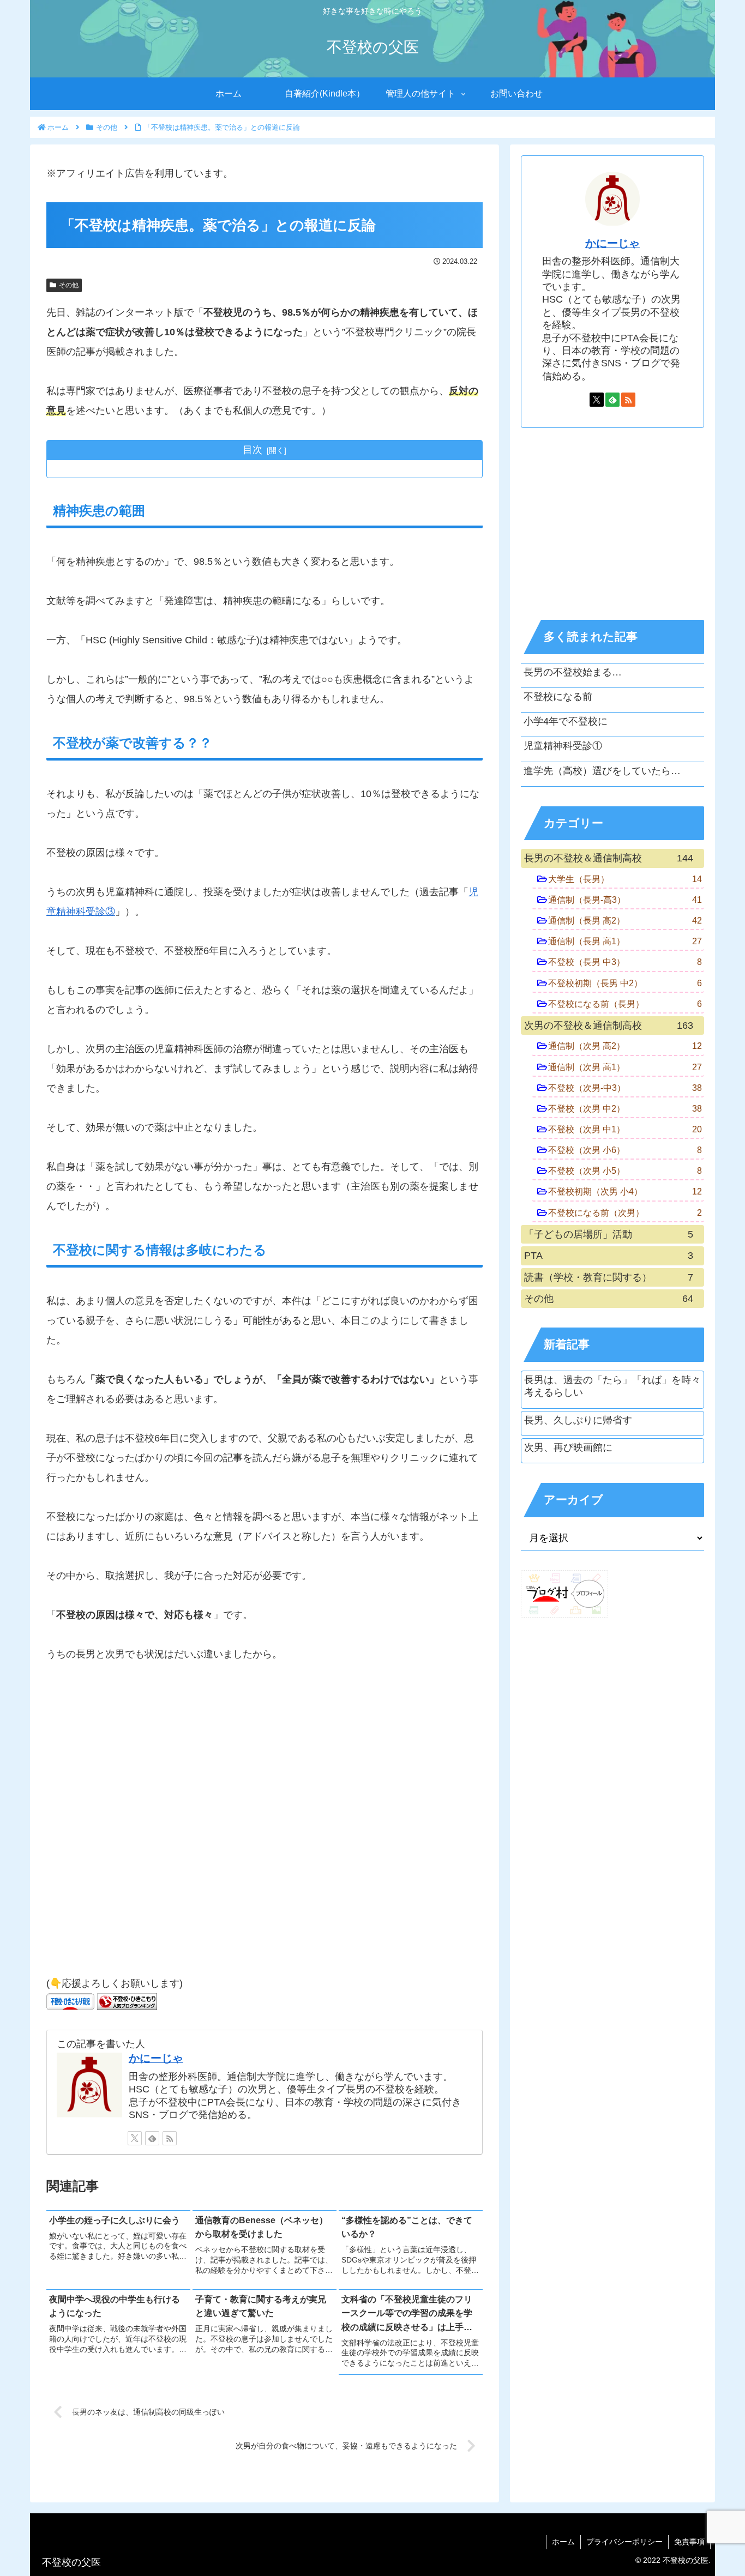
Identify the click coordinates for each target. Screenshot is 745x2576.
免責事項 (689, 2542)
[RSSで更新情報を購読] (170, 2138)
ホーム (563, 2542)
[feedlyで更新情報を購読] (152, 2138)
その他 (69, 285)
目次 (253, 450)
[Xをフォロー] (135, 2138)
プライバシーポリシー (624, 2542)
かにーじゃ (156, 2058)
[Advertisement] (265, 1824)
